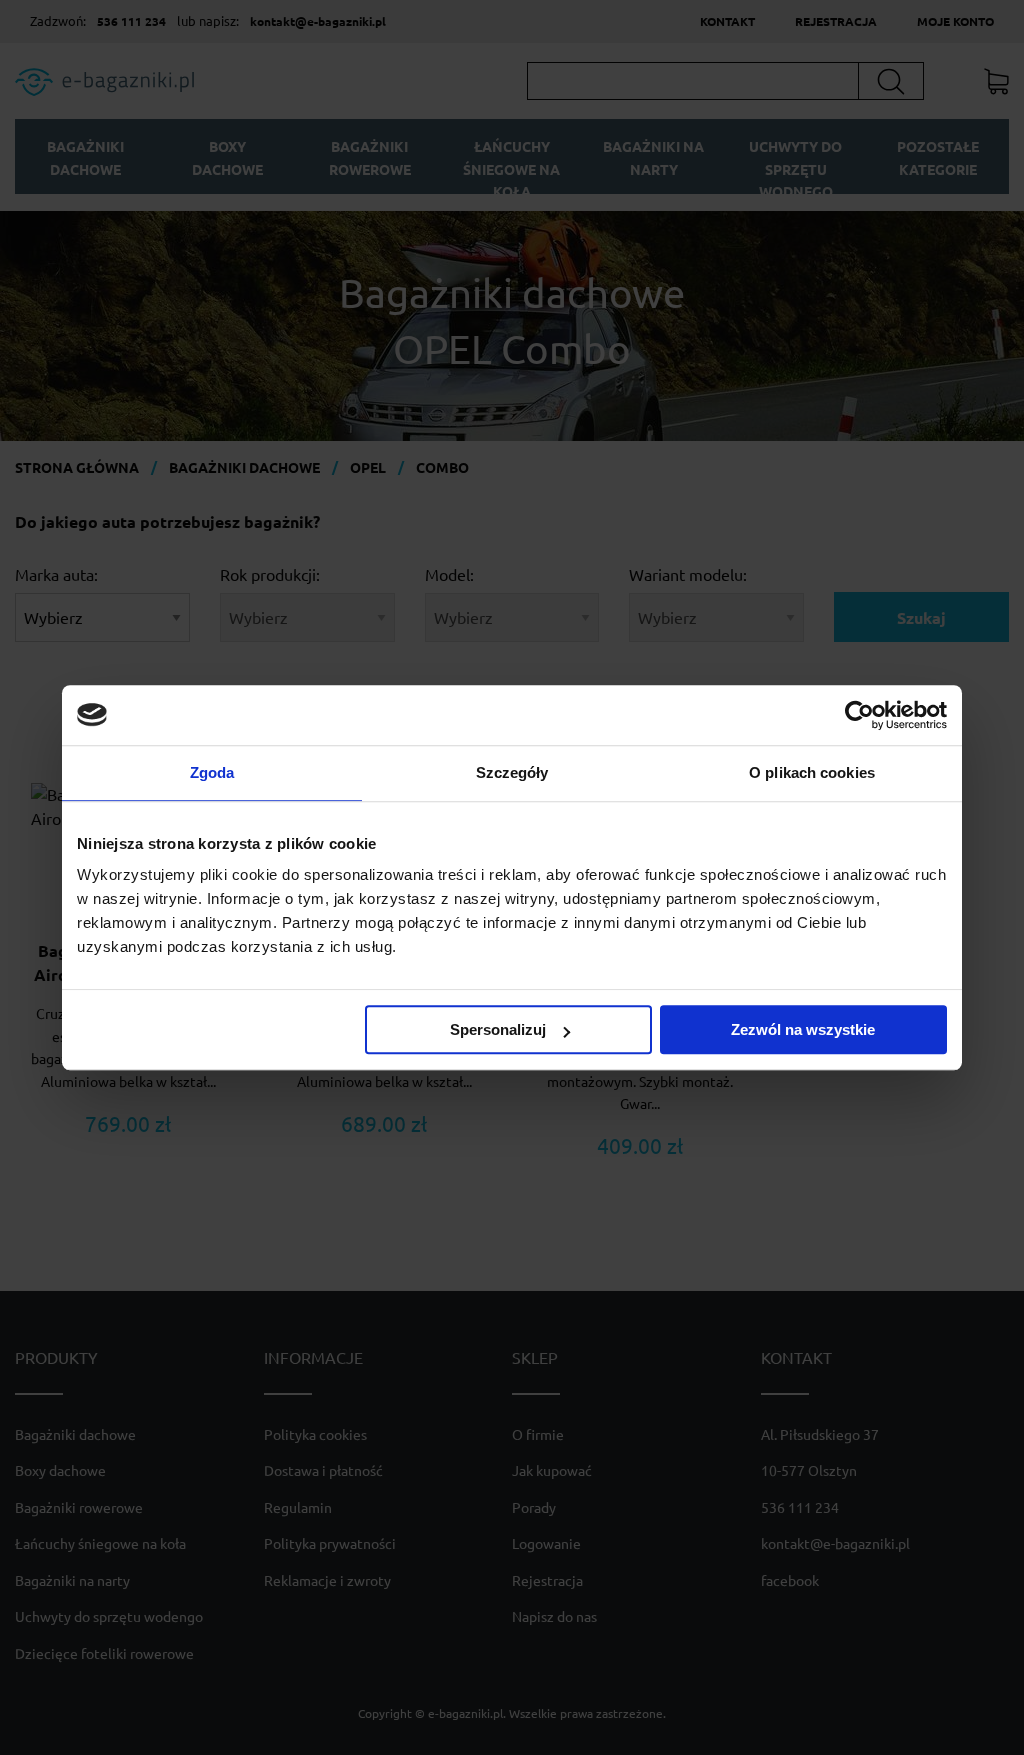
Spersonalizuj (498, 1029)
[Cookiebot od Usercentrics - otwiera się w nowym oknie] (859, 715)
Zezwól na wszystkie (803, 1029)
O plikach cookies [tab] (812, 772)
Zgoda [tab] (212, 772)
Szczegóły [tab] (512, 772)
